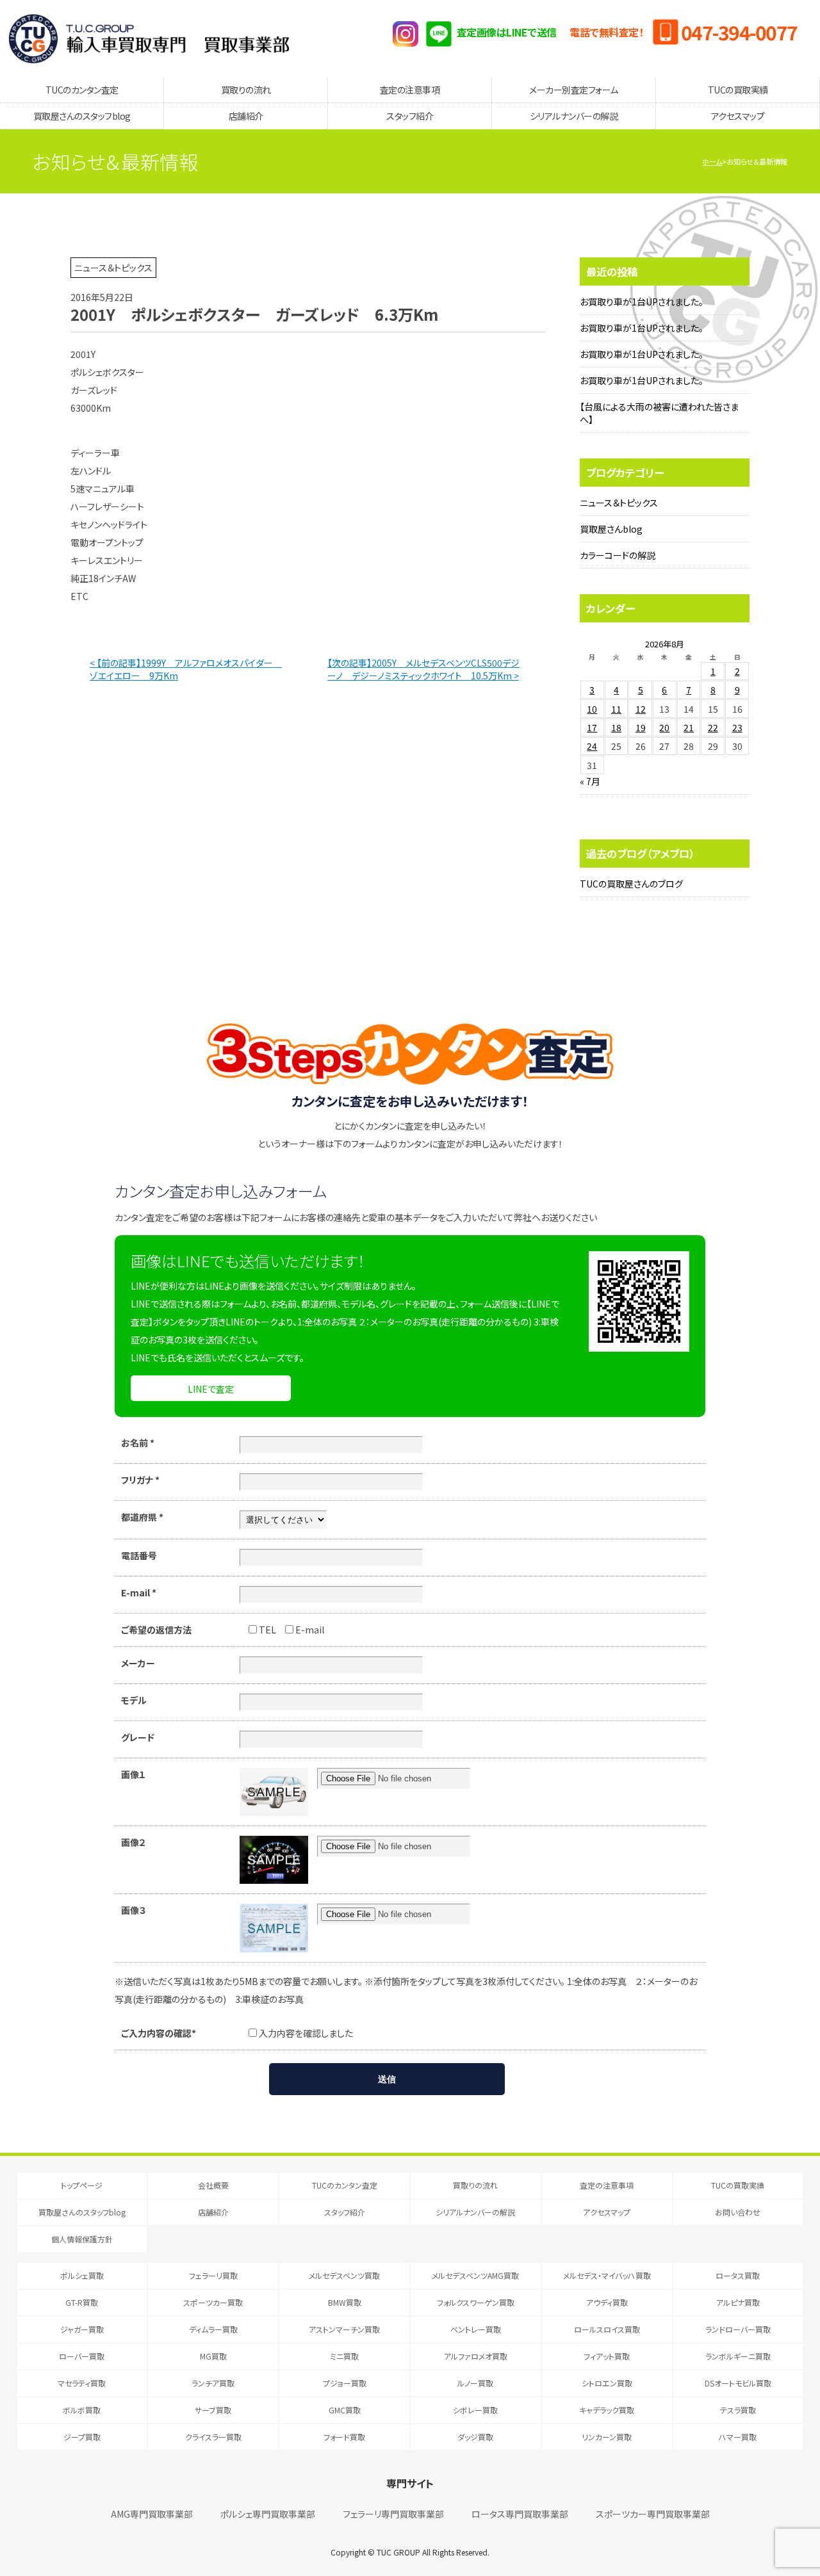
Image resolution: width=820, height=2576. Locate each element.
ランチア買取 (213, 2383)
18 (616, 727)
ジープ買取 (82, 2437)
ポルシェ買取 (82, 2275)
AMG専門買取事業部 (152, 2514)
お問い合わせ (738, 2212)
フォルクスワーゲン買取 (476, 2302)
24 (592, 746)
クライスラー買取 (213, 2437)
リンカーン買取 (607, 2437)
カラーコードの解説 (618, 555)
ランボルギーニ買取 (738, 2356)
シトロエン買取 (607, 2383)
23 (737, 727)
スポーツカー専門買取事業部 (653, 2514)
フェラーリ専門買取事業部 (393, 2514)
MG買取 (213, 2356)
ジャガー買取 (82, 2329)
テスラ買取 (738, 2410)
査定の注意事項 (410, 90)
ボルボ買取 (82, 2410)
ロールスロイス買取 (607, 2329)
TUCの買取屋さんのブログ (631, 884)
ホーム (712, 161)
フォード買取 (344, 2437)
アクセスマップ (738, 116)
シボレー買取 (475, 2410)
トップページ (82, 2185)
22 (713, 727)
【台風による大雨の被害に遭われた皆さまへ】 (659, 413)
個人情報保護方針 (82, 2239)
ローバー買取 (82, 2356)
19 (641, 727)
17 (592, 727)
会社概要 (213, 2185)
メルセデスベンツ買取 (344, 2275)
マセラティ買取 (82, 2383)
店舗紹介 (246, 116)
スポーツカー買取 (213, 2302)
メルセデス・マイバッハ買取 (607, 2275)
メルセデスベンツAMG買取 (475, 2275)
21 (689, 727)
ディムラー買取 (213, 2329)
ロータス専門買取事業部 (520, 2514)
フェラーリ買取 (213, 2275)
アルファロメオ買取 (476, 2356)
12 (641, 709)
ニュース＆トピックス (619, 503)
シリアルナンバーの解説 (574, 116)
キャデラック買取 (607, 2410)
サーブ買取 (213, 2410)
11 (616, 709)
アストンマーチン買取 (344, 2329)
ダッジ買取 (475, 2437)
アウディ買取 (607, 2302)
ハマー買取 (738, 2437)
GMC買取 (345, 2410)
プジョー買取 (345, 2383)
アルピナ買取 (738, 2302)
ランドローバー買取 (738, 2329)
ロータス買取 (738, 2275)
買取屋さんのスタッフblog (82, 116)
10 (592, 709)
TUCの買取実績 (738, 90)
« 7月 (590, 781)
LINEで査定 (211, 1389)
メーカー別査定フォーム (574, 90)
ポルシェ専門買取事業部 (268, 2514)
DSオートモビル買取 (738, 2383)
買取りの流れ (246, 90)
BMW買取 (345, 2302)
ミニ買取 (344, 2356)
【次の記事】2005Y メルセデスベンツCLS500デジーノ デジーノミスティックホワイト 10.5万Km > (423, 669)
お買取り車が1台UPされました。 (642, 302)
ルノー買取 (475, 2383)
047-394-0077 (739, 32)
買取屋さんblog (611, 529)
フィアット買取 (607, 2356)
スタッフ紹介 (410, 116)
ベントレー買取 (476, 2329)
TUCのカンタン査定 (82, 90)
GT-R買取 (82, 2302)
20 (664, 727)
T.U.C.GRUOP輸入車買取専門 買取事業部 (149, 38)
